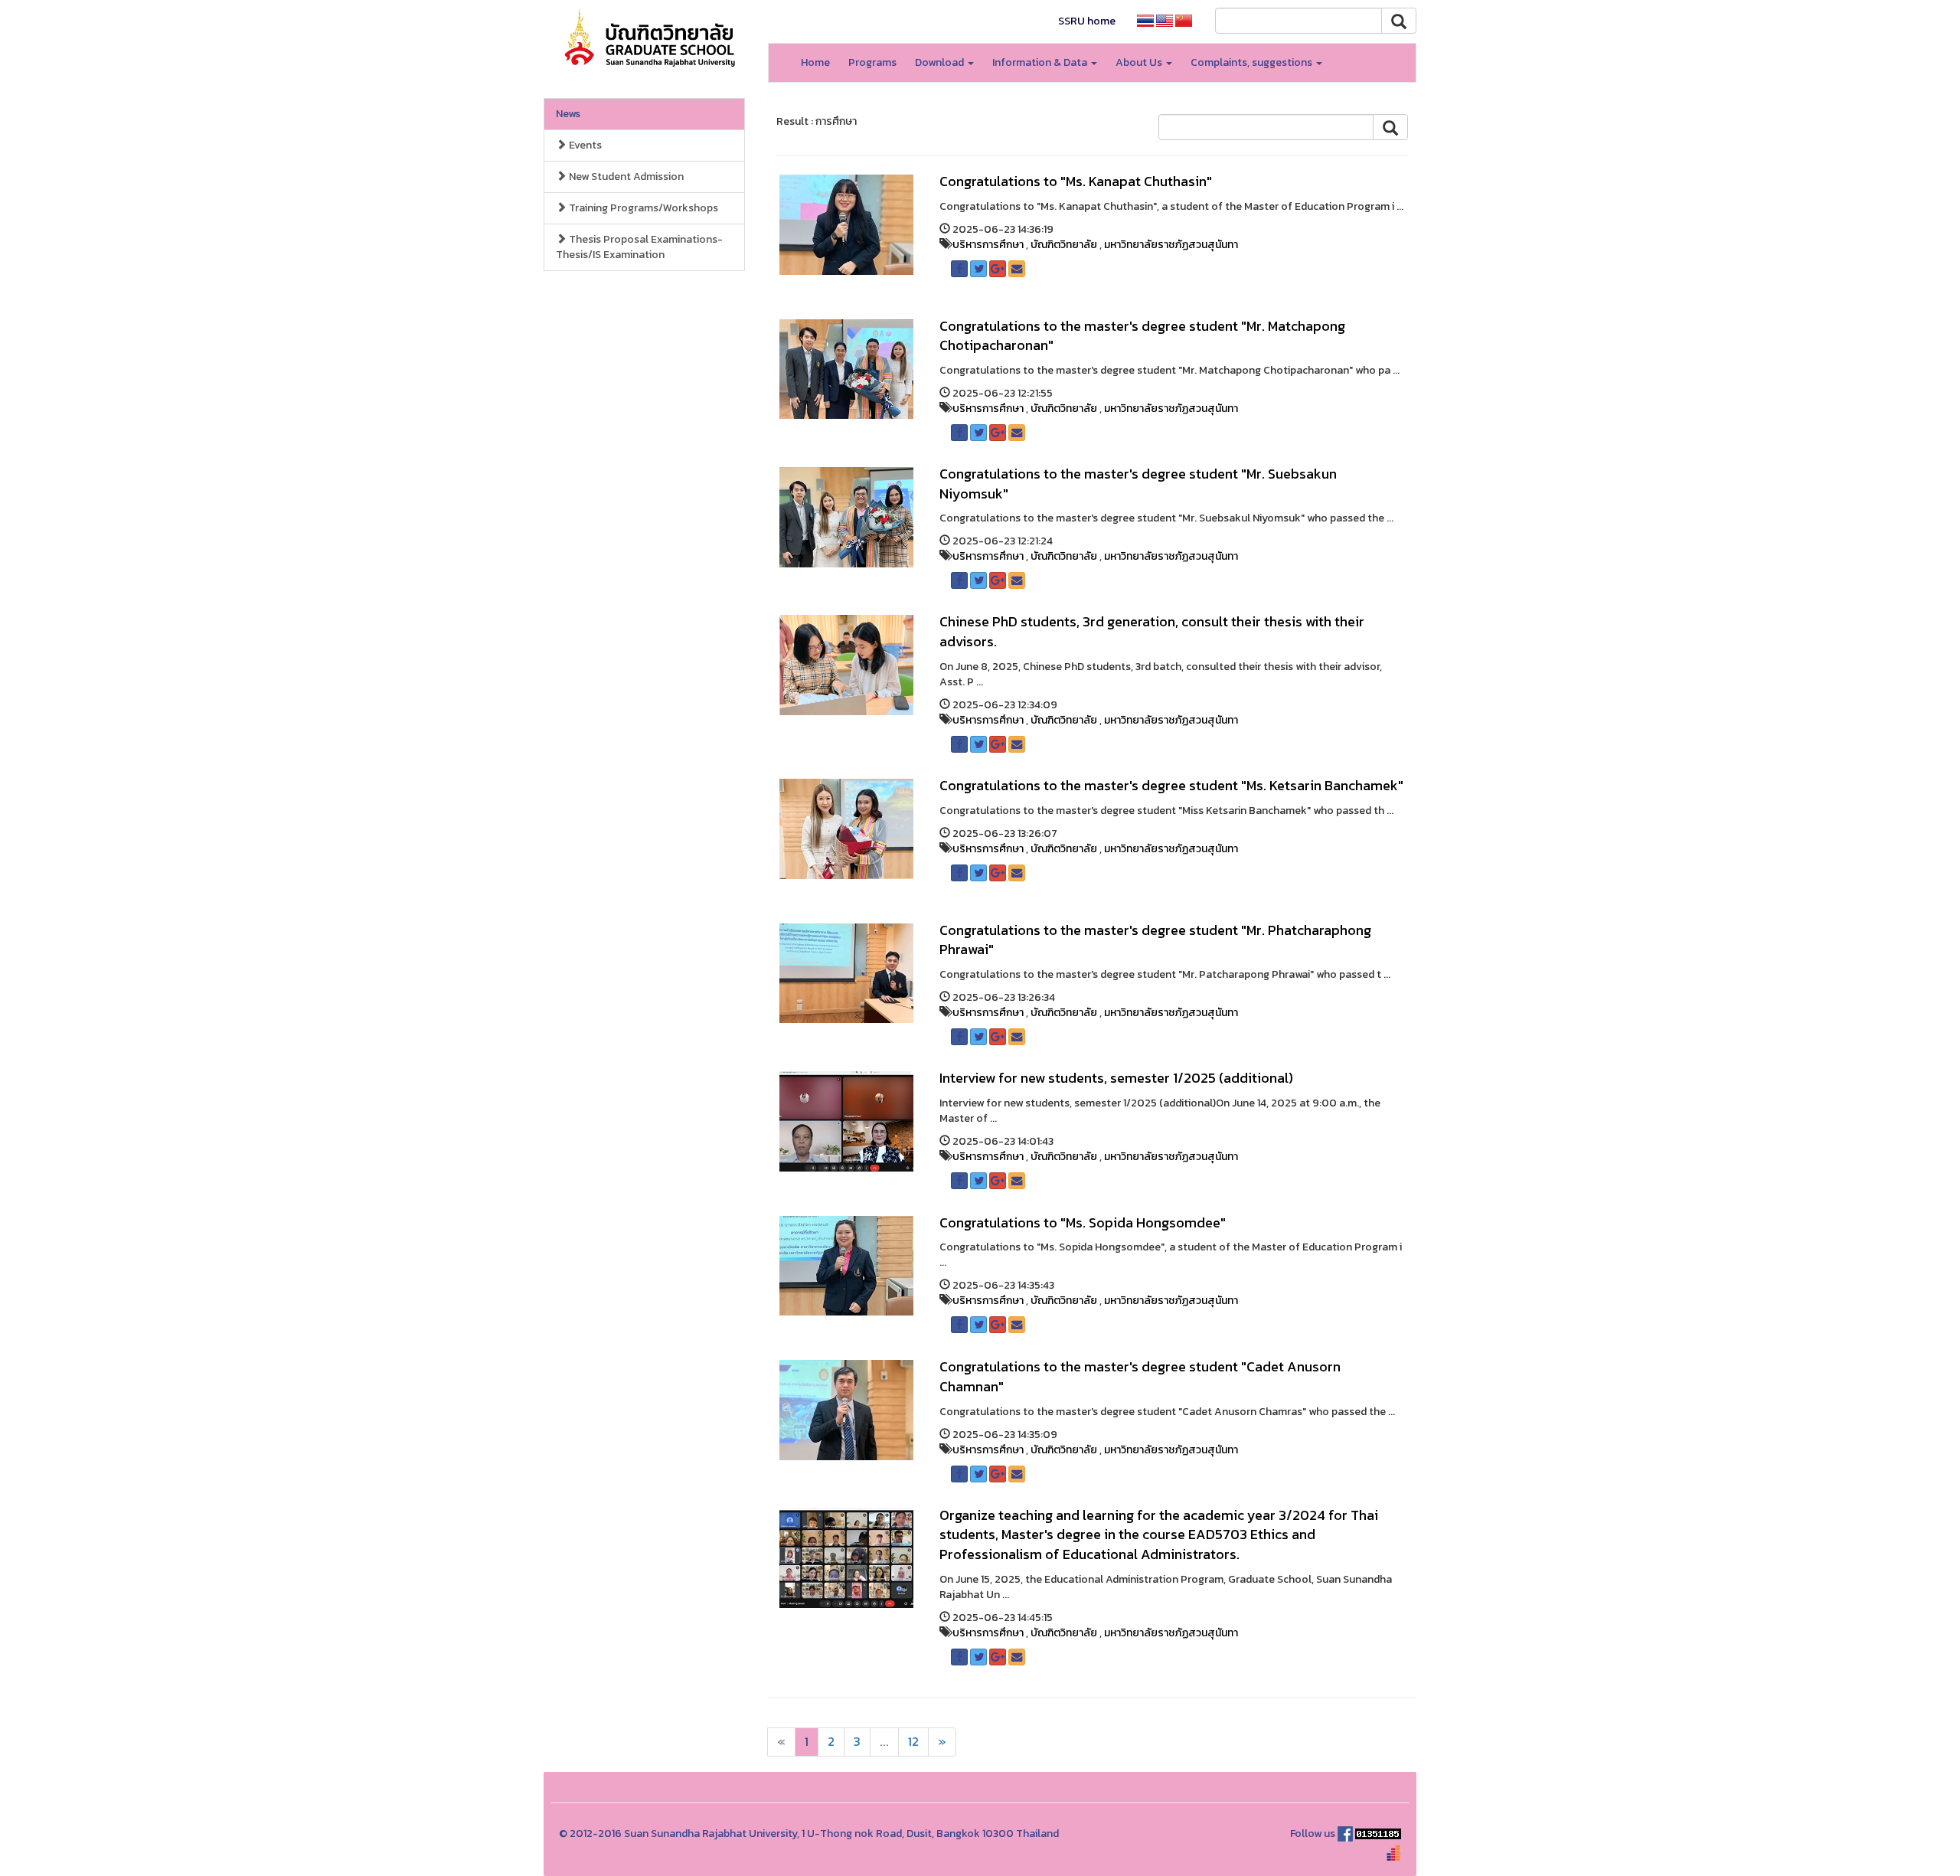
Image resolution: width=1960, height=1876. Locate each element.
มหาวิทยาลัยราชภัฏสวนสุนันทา (1171, 245)
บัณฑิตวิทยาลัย (1064, 245)
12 (913, 1742)
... (884, 1742)
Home (815, 62)
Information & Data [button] (1041, 62)
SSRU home (1087, 21)
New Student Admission (625, 176)
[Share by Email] (1017, 269)
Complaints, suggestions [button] (1253, 62)
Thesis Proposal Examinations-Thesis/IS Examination (639, 247)
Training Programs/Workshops (642, 208)
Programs (872, 62)
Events (584, 145)
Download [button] (941, 62)
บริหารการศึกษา (988, 245)
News (568, 114)
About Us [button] (1140, 62)
